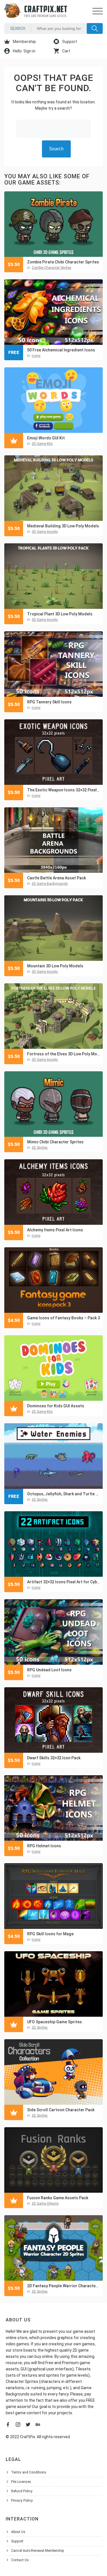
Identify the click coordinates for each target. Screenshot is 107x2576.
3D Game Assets (45, 532)
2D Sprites (40, 1148)
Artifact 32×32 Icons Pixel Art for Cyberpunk (63, 1582)
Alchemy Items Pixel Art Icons (55, 1230)
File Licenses (21, 2482)
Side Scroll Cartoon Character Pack (61, 2110)
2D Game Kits (42, 444)
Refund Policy (22, 2491)
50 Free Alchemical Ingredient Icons (61, 350)
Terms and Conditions (29, 2472)
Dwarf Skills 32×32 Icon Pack (54, 1758)
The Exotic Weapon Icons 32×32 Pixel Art (63, 790)
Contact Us (20, 2560)
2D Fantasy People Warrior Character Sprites (63, 2286)
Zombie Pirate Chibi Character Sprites (63, 262)
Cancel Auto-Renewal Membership (38, 2551)
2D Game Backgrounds (50, 884)
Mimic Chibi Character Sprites (55, 1142)
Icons (36, 356)
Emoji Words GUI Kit (46, 438)
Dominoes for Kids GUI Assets (56, 1406)
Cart (66, 51)
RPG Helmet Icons (44, 1846)
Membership (24, 42)
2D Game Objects (45, 2204)
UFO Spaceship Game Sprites (54, 2022)
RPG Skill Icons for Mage (50, 1934)
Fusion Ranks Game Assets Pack (58, 2198)
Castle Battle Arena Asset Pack (56, 878)
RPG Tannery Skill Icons (49, 702)
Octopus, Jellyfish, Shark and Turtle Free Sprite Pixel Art (63, 1494)
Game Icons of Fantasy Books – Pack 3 (63, 1318)
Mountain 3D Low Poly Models (55, 966)
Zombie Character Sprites (52, 268)
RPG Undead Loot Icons (49, 1670)
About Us (18, 2532)
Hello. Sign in (24, 51)
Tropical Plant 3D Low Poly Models (60, 614)
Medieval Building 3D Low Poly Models (63, 526)
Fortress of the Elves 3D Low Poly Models (63, 1054)
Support (69, 42)
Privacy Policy (22, 2501)
